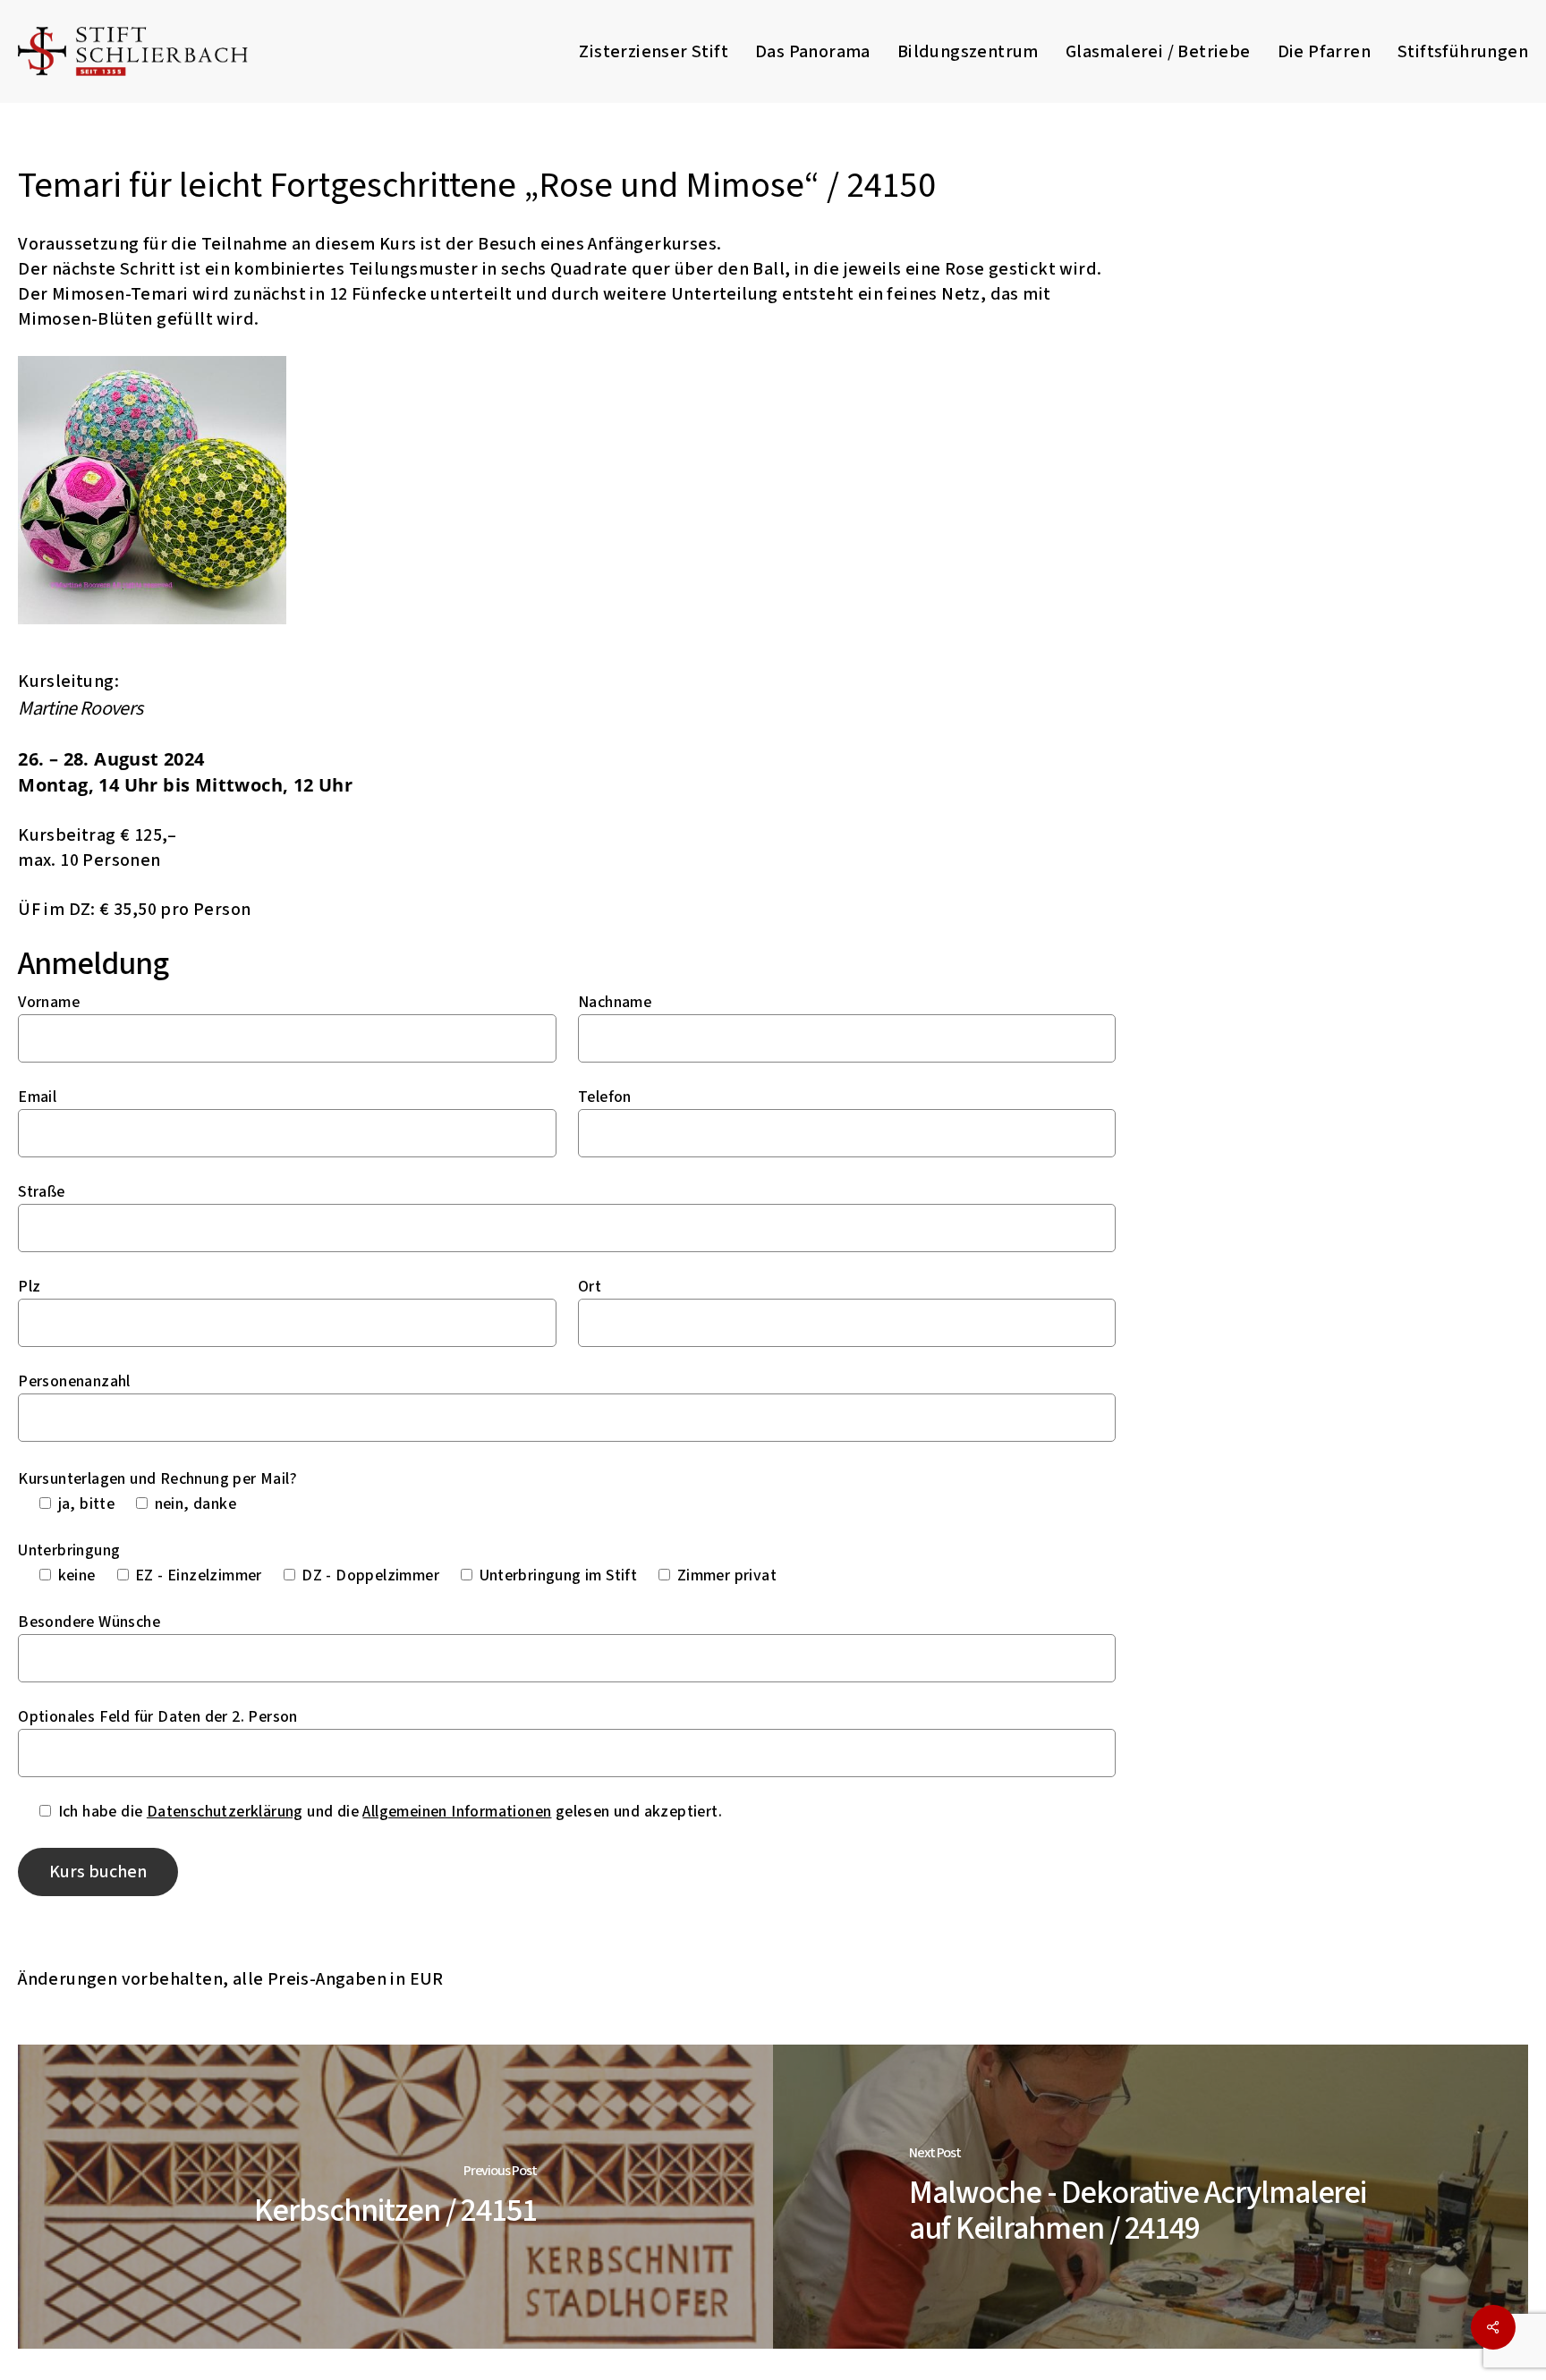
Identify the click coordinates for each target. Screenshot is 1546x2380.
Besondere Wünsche (89, 1622)
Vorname (49, 1002)
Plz (29, 1287)
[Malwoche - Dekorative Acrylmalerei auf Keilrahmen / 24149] (1151, 2197)
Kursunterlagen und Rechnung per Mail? (157, 1479)
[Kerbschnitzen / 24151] (395, 2197)
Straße (41, 1192)
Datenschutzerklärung (225, 1812)
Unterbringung (69, 1550)
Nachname (615, 1002)
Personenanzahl (74, 1381)
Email (37, 1097)
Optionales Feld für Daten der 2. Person (158, 1717)
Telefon (605, 1097)
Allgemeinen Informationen (457, 1812)
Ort (590, 1287)
